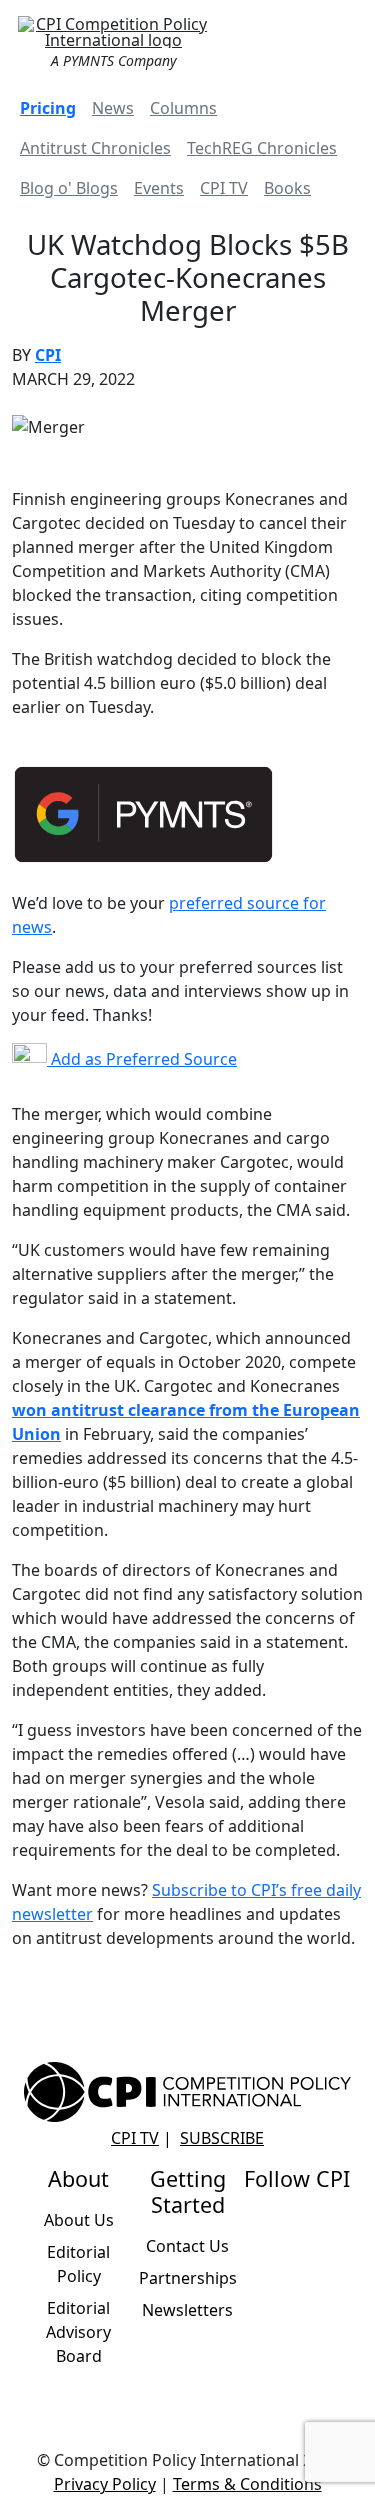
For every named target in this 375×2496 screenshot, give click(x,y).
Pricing (48, 108)
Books (287, 188)
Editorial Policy (78, 2264)
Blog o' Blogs (69, 188)
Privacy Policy (105, 2484)
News (113, 108)
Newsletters (187, 2310)
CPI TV (224, 188)
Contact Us (187, 2246)
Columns (183, 108)
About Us (79, 2220)
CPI (48, 355)
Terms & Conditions (247, 2484)
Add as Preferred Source (142, 1059)
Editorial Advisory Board (78, 2332)
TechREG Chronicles (262, 148)
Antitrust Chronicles (95, 148)
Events (159, 188)
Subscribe (222, 2138)
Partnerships (188, 2278)
